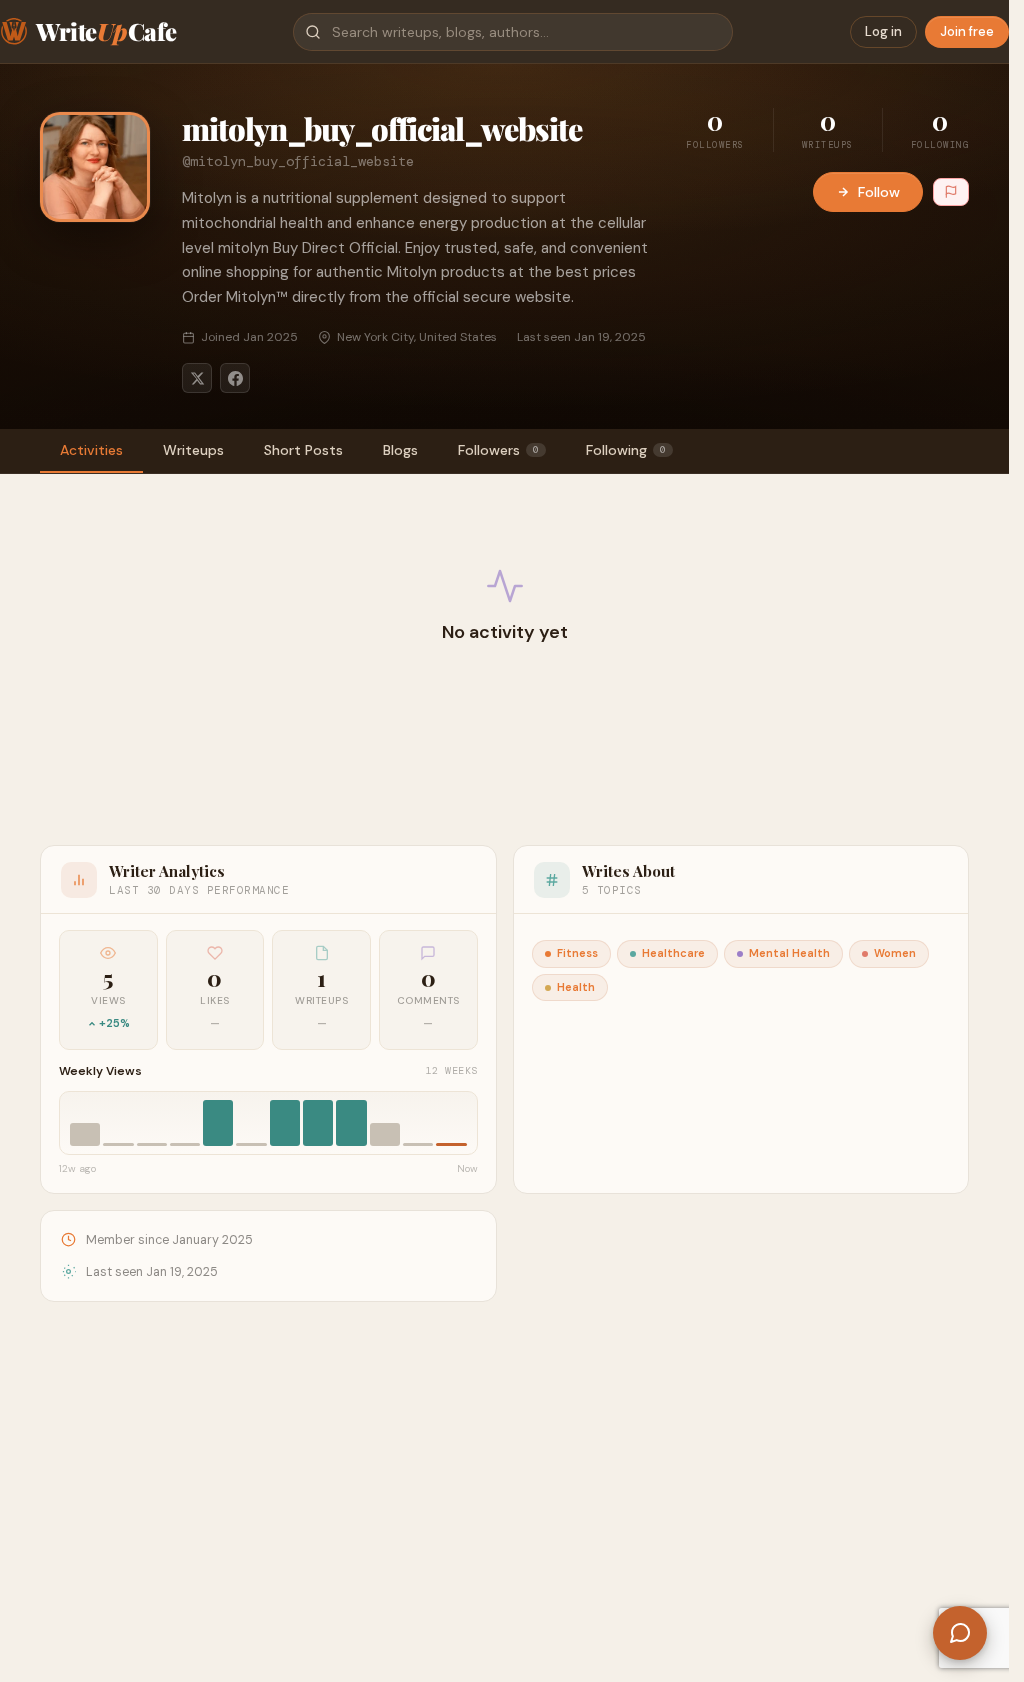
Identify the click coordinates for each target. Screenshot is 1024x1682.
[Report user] (951, 192)
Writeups (193, 450)
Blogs (400, 450)
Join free (967, 31)
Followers (498, 450)
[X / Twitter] (197, 378)
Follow (879, 192)
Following (626, 450)
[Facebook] (235, 378)
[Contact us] (960, 1633)
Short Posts (303, 450)
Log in (883, 31)
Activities (91, 450)
